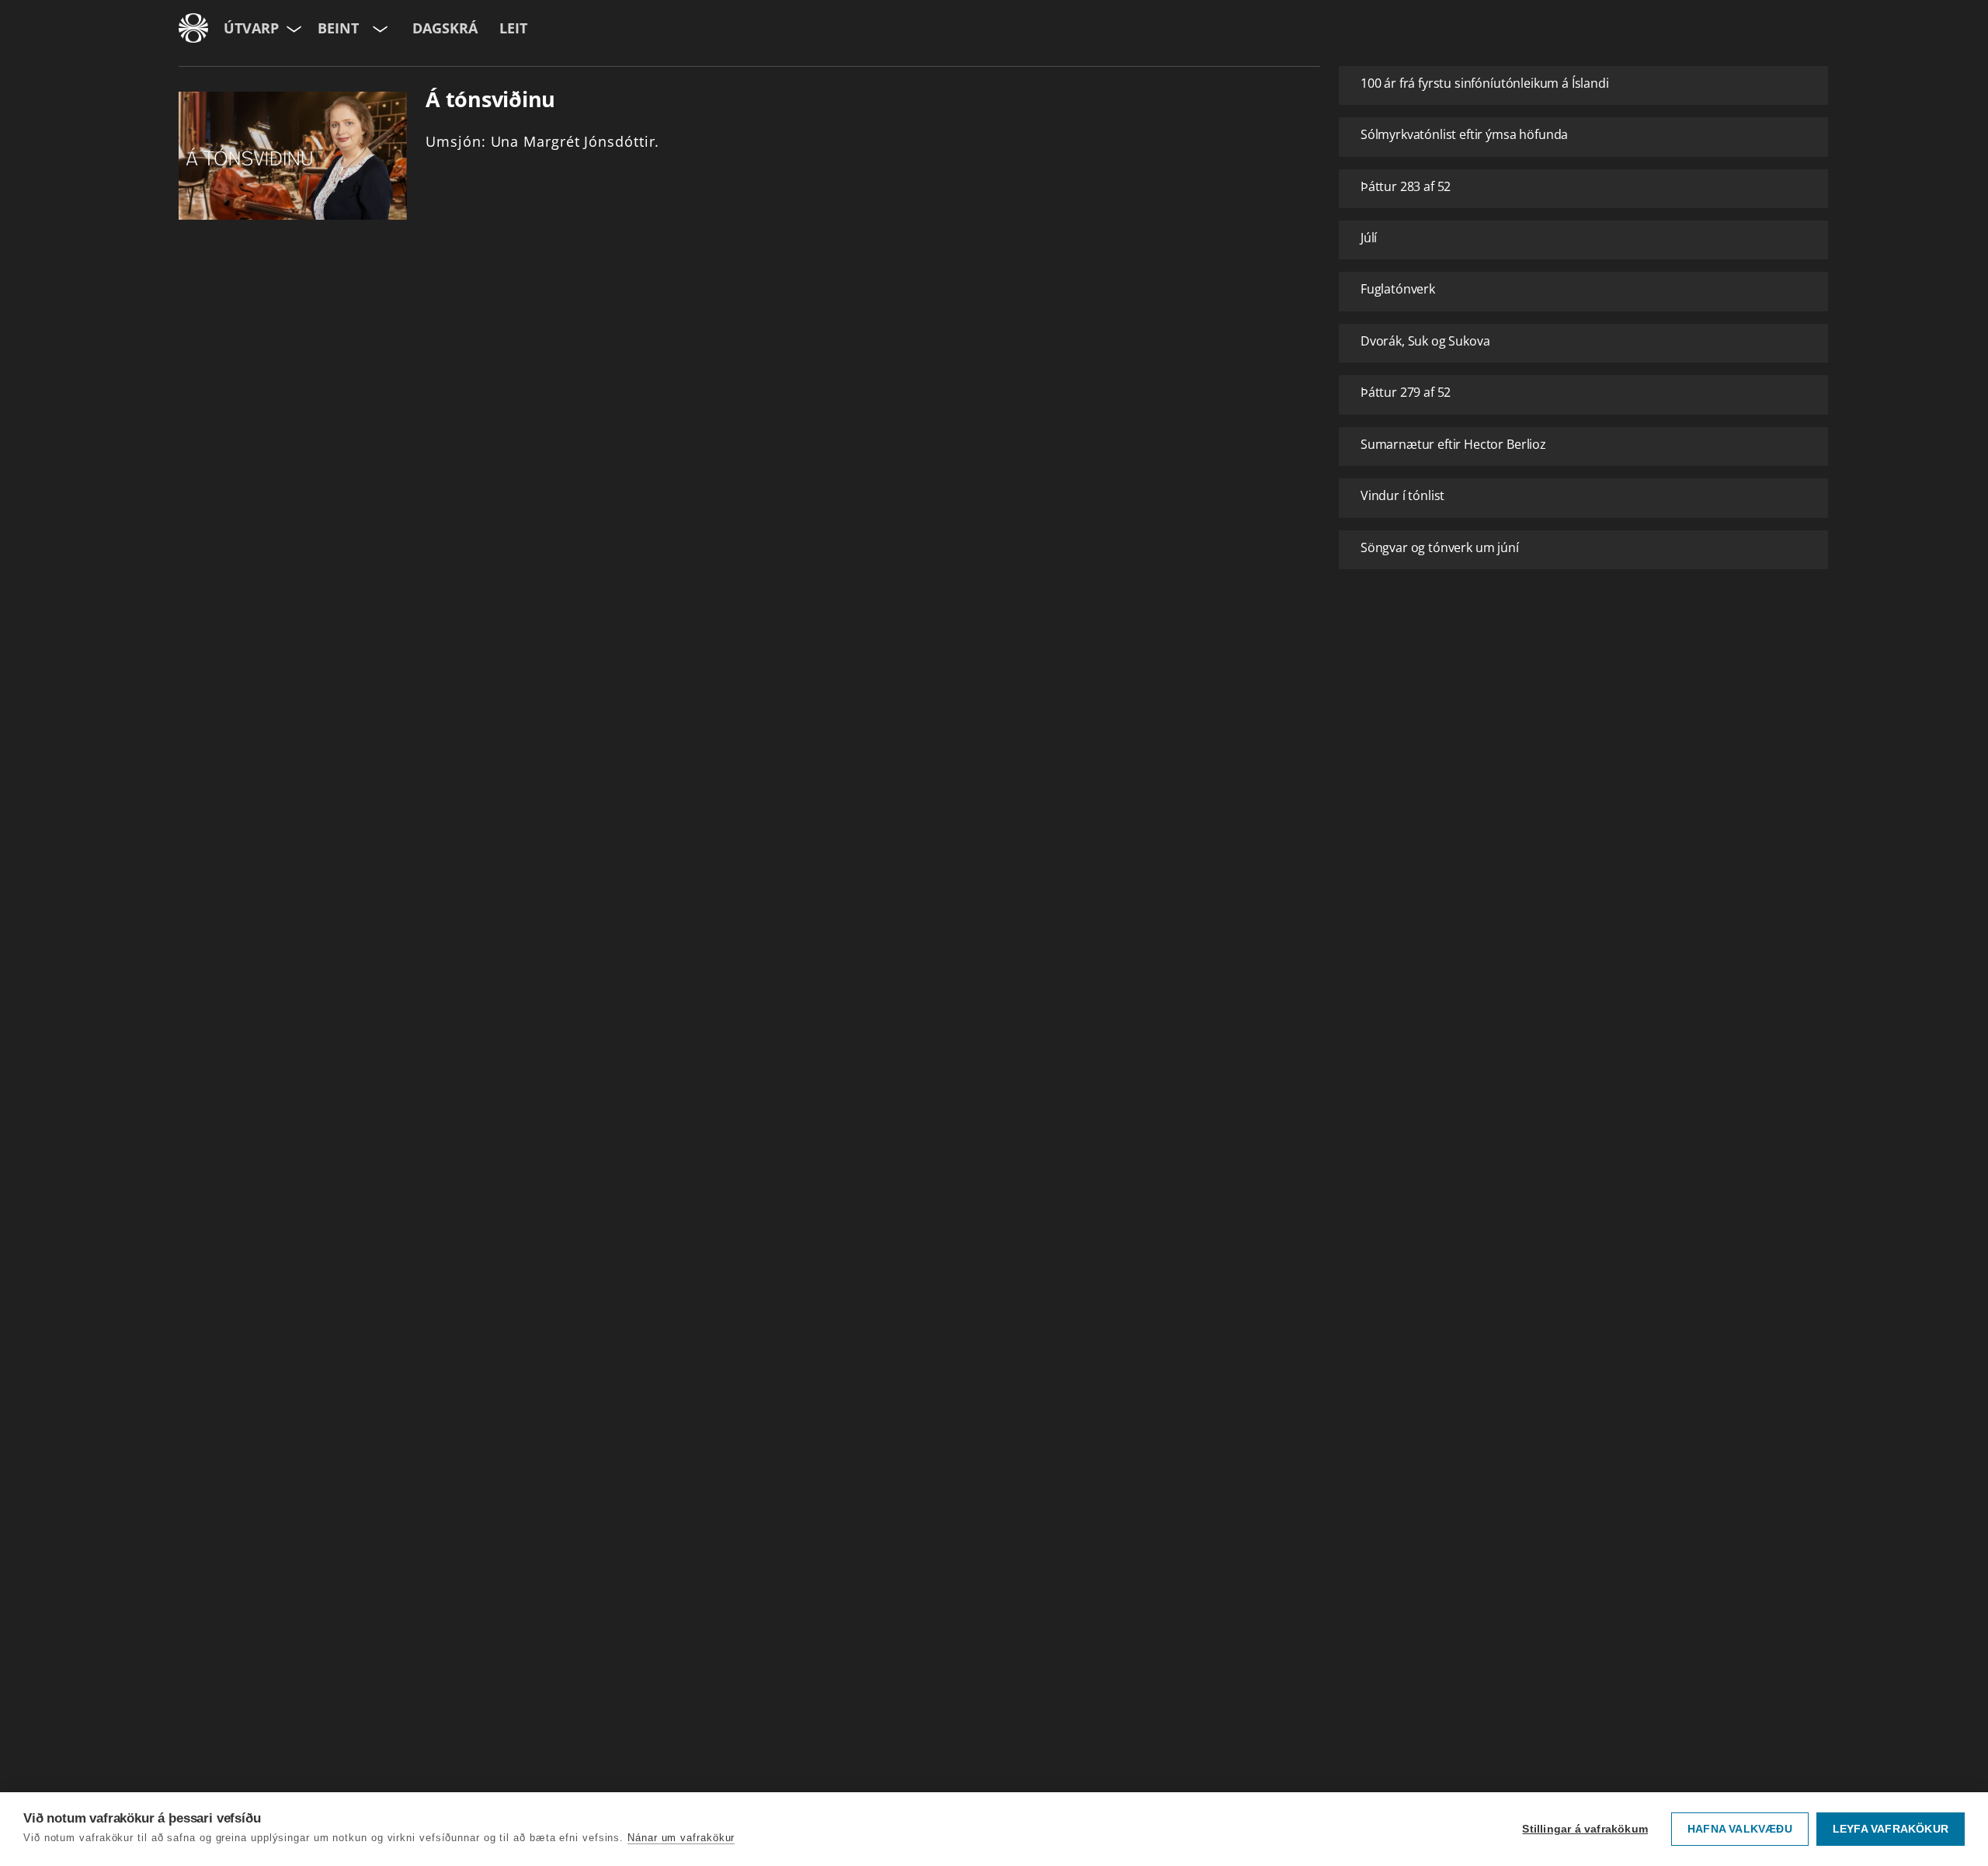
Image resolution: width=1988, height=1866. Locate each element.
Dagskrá (445, 28)
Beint (338, 28)
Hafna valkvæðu (1740, 1829)
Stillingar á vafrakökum (1585, 1829)
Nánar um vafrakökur (681, 1838)
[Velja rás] (379, 28)
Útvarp (251, 28)
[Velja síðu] (292, 28)
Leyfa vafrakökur (1891, 1829)
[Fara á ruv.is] (193, 28)
